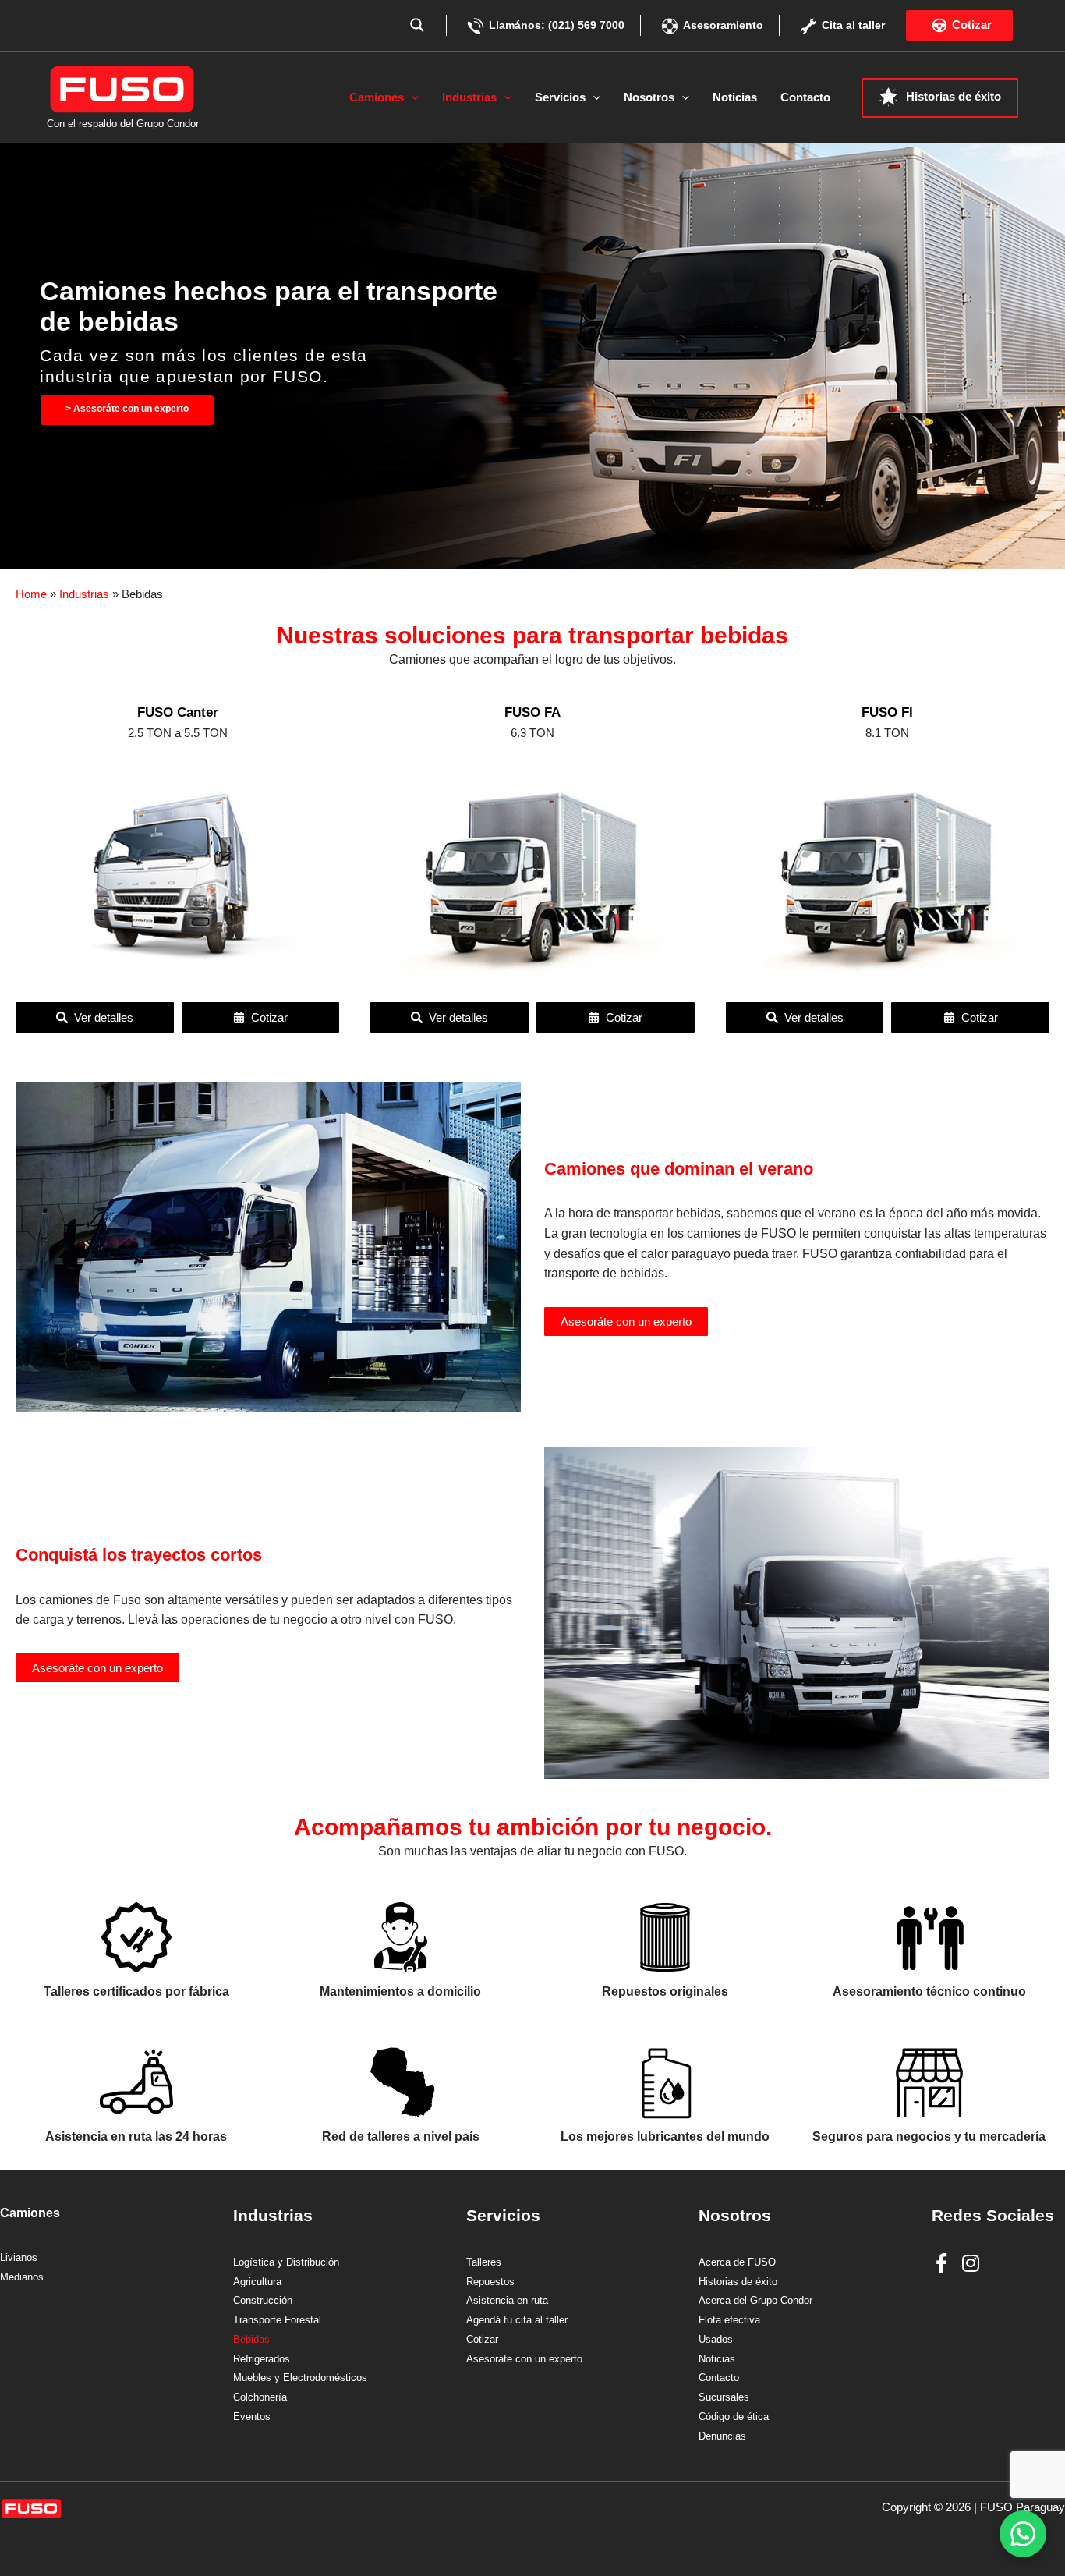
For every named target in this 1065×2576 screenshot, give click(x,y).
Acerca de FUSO (737, 2262)
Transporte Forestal (277, 2320)
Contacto (719, 2378)
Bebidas (251, 2340)
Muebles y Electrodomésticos (300, 2378)
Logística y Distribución (286, 2262)
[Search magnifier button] (417, 25)
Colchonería (260, 2397)
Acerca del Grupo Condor (755, 2301)
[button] (411, 97)
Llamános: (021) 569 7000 (557, 25)
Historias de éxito (738, 2282)
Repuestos (490, 2282)
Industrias (84, 594)
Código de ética (734, 2417)
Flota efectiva (729, 2320)
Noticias (717, 2359)
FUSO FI (887, 712)
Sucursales (724, 2397)
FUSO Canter (178, 712)
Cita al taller (853, 25)
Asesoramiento (723, 25)
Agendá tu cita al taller (517, 2320)
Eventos (252, 2417)
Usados (716, 2340)
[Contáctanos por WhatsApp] (1023, 2534)
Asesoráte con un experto (626, 1322)
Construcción (263, 2301)
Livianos (19, 2258)
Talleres (484, 2262)
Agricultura (257, 2282)
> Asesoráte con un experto (127, 409)
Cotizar (482, 2340)
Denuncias (722, 2436)
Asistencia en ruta (507, 2301)
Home (31, 594)
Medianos (22, 2277)
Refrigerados (262, 2359)
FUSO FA (532, 712)
